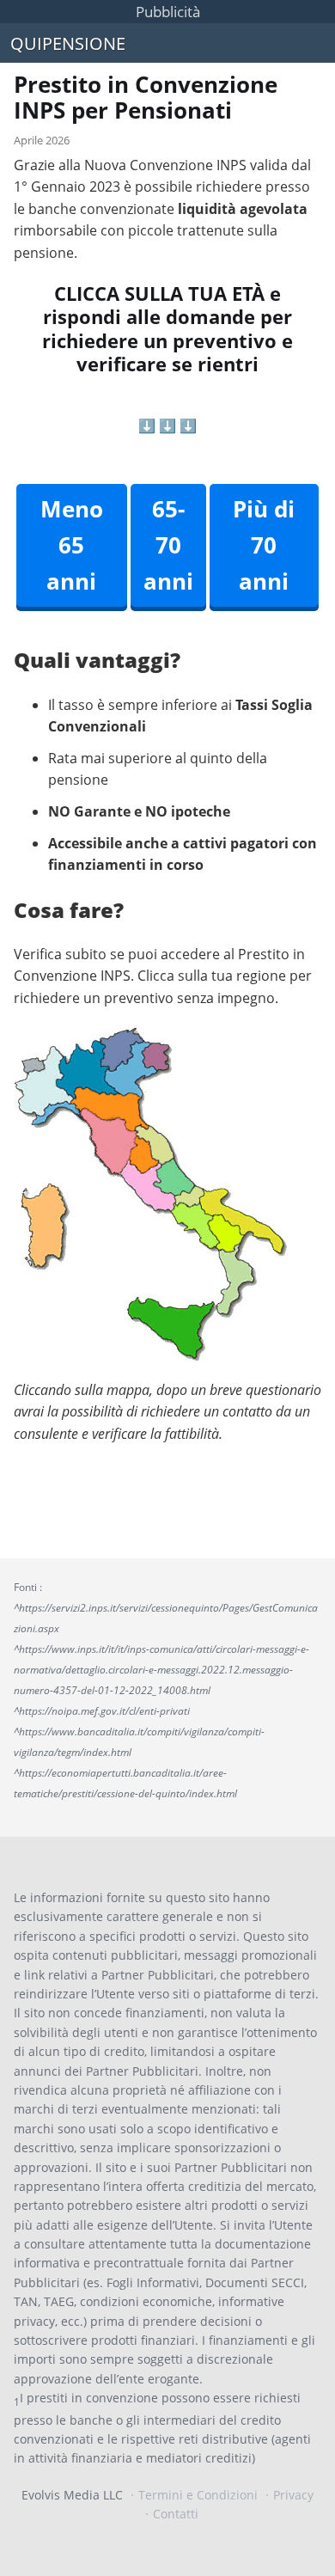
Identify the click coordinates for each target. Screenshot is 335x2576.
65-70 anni (168, 545)
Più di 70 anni (264, 545)
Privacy (293, 2495)
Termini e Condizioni (198, 2495)
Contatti (176, 2514)
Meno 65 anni (72, 545)
